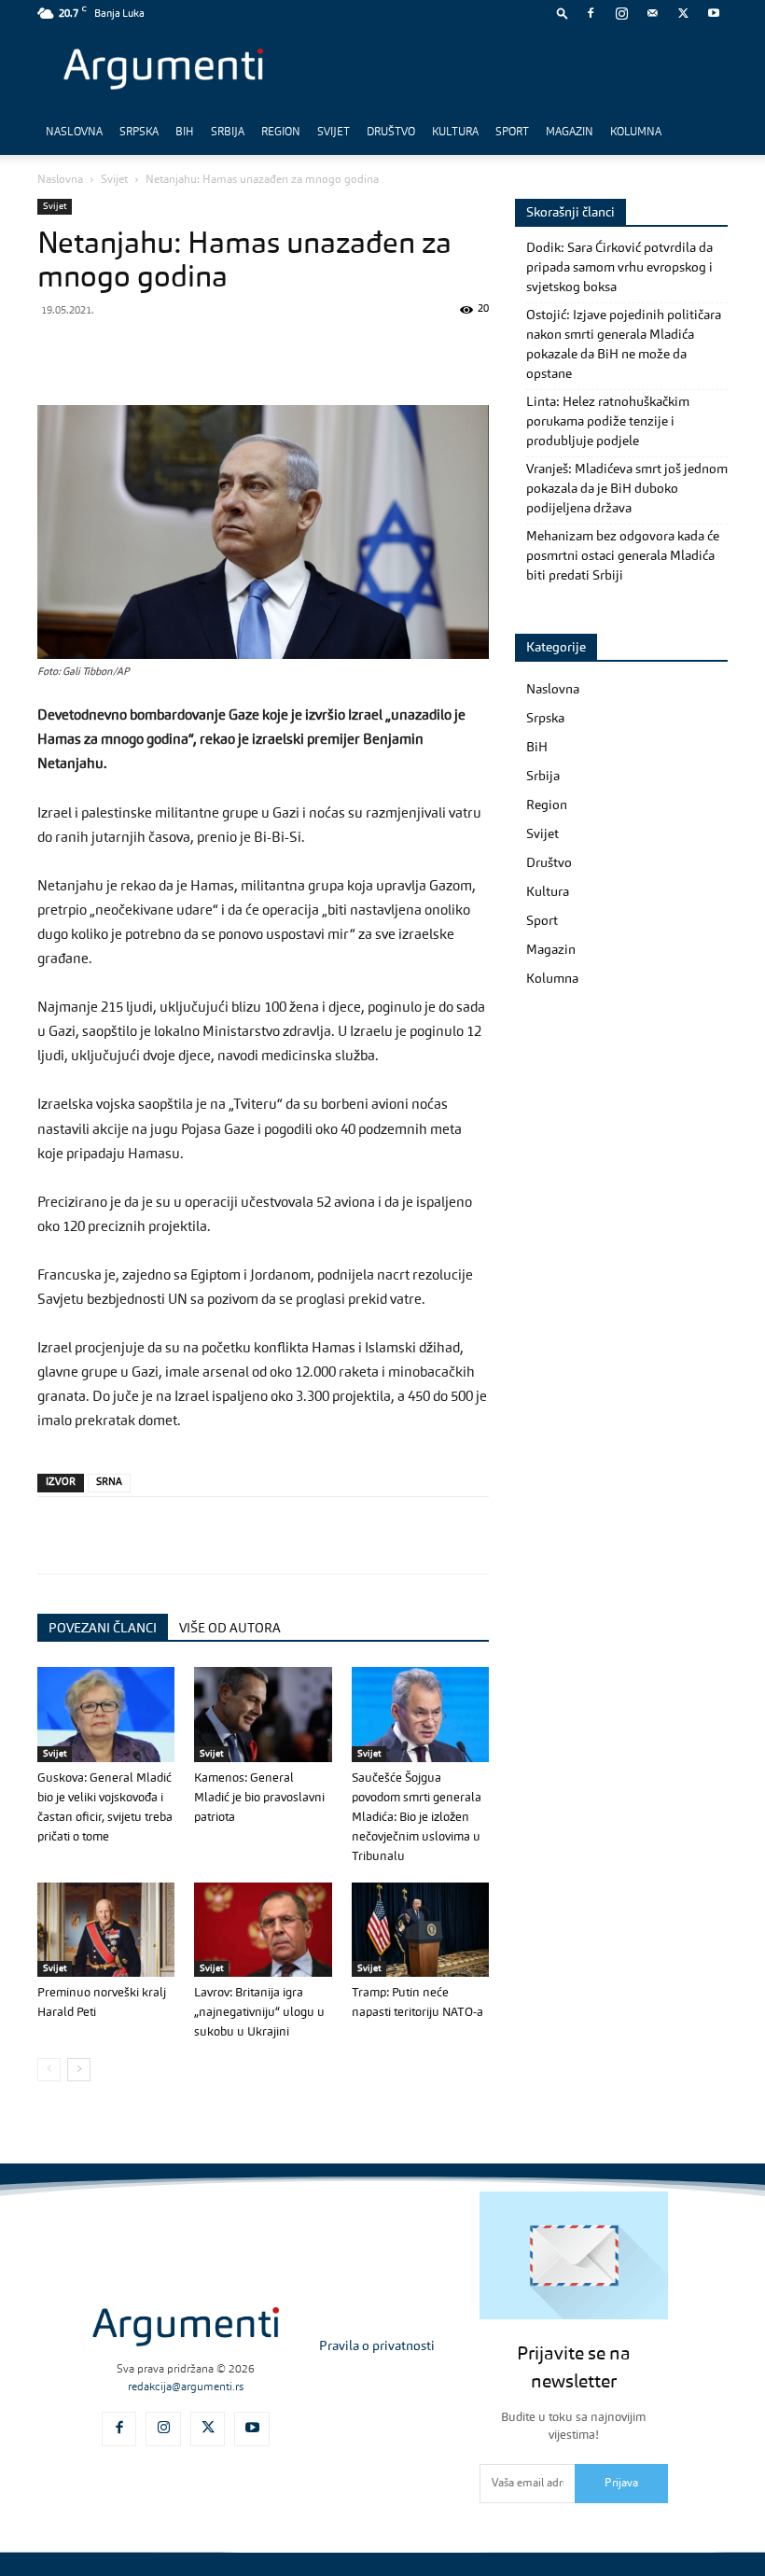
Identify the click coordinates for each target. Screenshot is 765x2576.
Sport (512, 133)
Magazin (570, 133)
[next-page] (79, 2070)
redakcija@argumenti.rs (186, 2387)
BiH (185, 133)
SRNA (109, 1483)
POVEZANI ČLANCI (103, 1629)
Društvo (391, 133)
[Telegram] (185, 352)
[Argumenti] (186, 2327)
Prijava (621, 2484)
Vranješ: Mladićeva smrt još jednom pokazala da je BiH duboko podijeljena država (627, 489)
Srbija (228, 133)
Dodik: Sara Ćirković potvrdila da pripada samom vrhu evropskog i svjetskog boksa (619, 268)
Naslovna (74, 133)
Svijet (334, 133)
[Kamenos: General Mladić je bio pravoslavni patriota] (263, 1714)
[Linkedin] (228, 352)
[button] (563, 13)
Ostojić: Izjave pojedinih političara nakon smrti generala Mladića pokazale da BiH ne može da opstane (624, 345)
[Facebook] (591, 13)
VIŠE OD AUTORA (230, 1629)
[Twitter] (683, 13)
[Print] (313, 352)
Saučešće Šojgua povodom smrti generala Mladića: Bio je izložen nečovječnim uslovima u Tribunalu (417, 1818)
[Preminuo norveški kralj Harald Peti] (106, 1930)
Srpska (139, 133)
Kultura (455, 133)
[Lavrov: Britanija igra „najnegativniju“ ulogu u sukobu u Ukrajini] (263, 1930)
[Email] (271, 352)
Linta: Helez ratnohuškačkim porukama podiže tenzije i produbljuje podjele (608, 422)
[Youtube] (714, 13)
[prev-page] (49, 2070)
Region (281, 133)
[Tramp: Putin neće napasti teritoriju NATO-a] (420, 1930)
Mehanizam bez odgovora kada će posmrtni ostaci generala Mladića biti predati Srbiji (623, 556)
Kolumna (636, 133)
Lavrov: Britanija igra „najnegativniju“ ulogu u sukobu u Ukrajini (259, 2013)
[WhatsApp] (142, 352)
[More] (357, 352)
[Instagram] (621, 13)
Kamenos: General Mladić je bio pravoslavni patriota (259, 1798)
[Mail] (652, 13)
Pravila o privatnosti (377, 2346)
